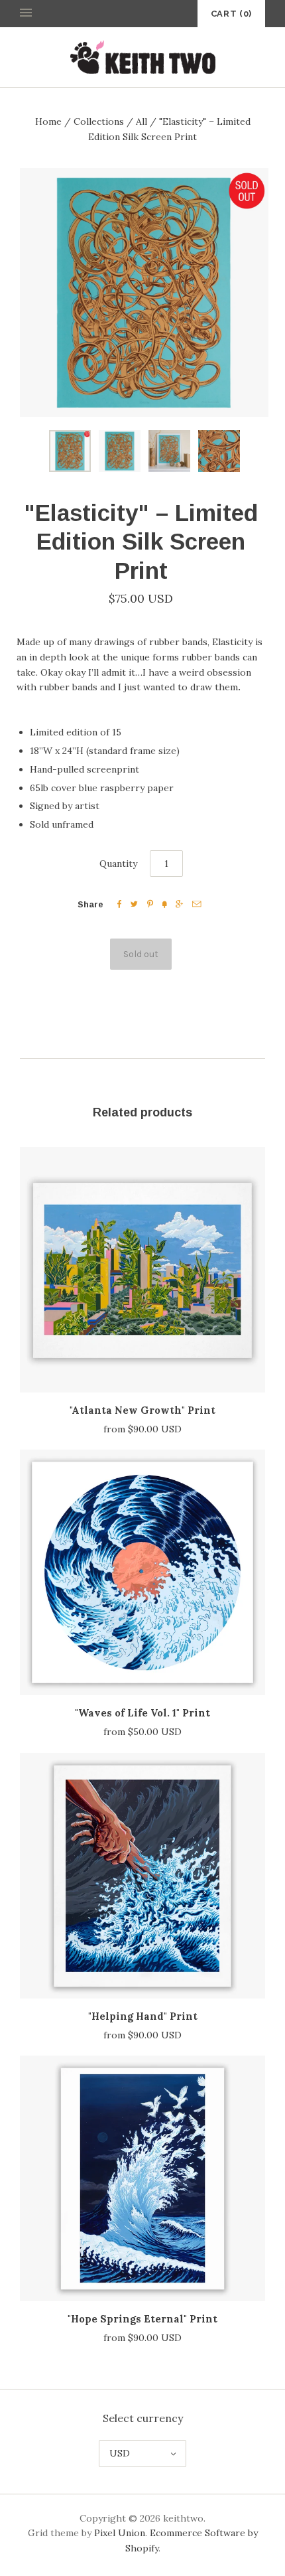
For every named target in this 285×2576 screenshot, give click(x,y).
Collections (99, 121)
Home (48, 121)
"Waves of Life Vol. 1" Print (142, 1713)
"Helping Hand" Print (143, 2016)
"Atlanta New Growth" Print (142, 1410)
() (231, 14)
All (142, 121)
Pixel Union (120, 2533)
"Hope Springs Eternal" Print (142, 2319)
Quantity (118, 864)
